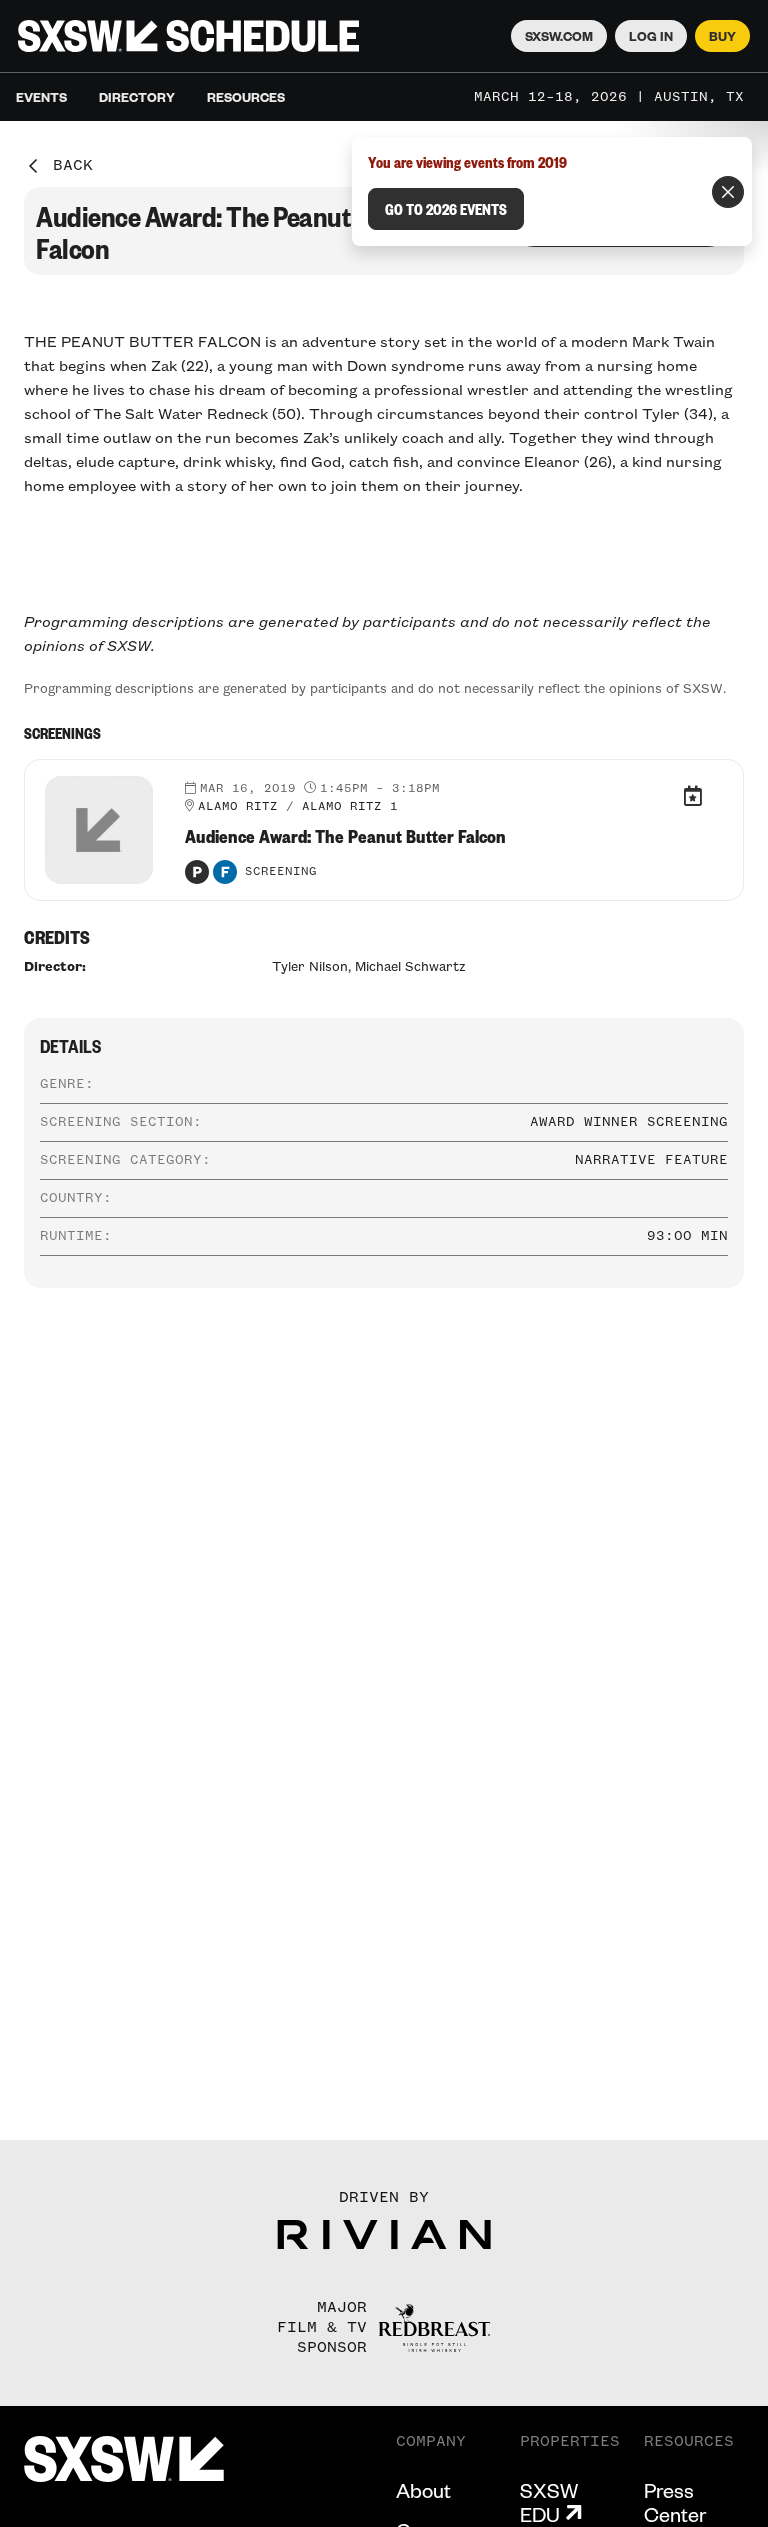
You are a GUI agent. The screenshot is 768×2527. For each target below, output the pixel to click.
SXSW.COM (559, 36)
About (423, 2490)
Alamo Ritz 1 (350, 807)
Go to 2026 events (446, 209)
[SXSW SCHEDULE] (188, 36)
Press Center (675, 2502)
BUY (722, 36)
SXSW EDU (549, 2502)
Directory (137, 97)
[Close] (728, 192)
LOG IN (651, 36)
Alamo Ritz (238, 807)
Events (41, 97)
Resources (246, 97)
